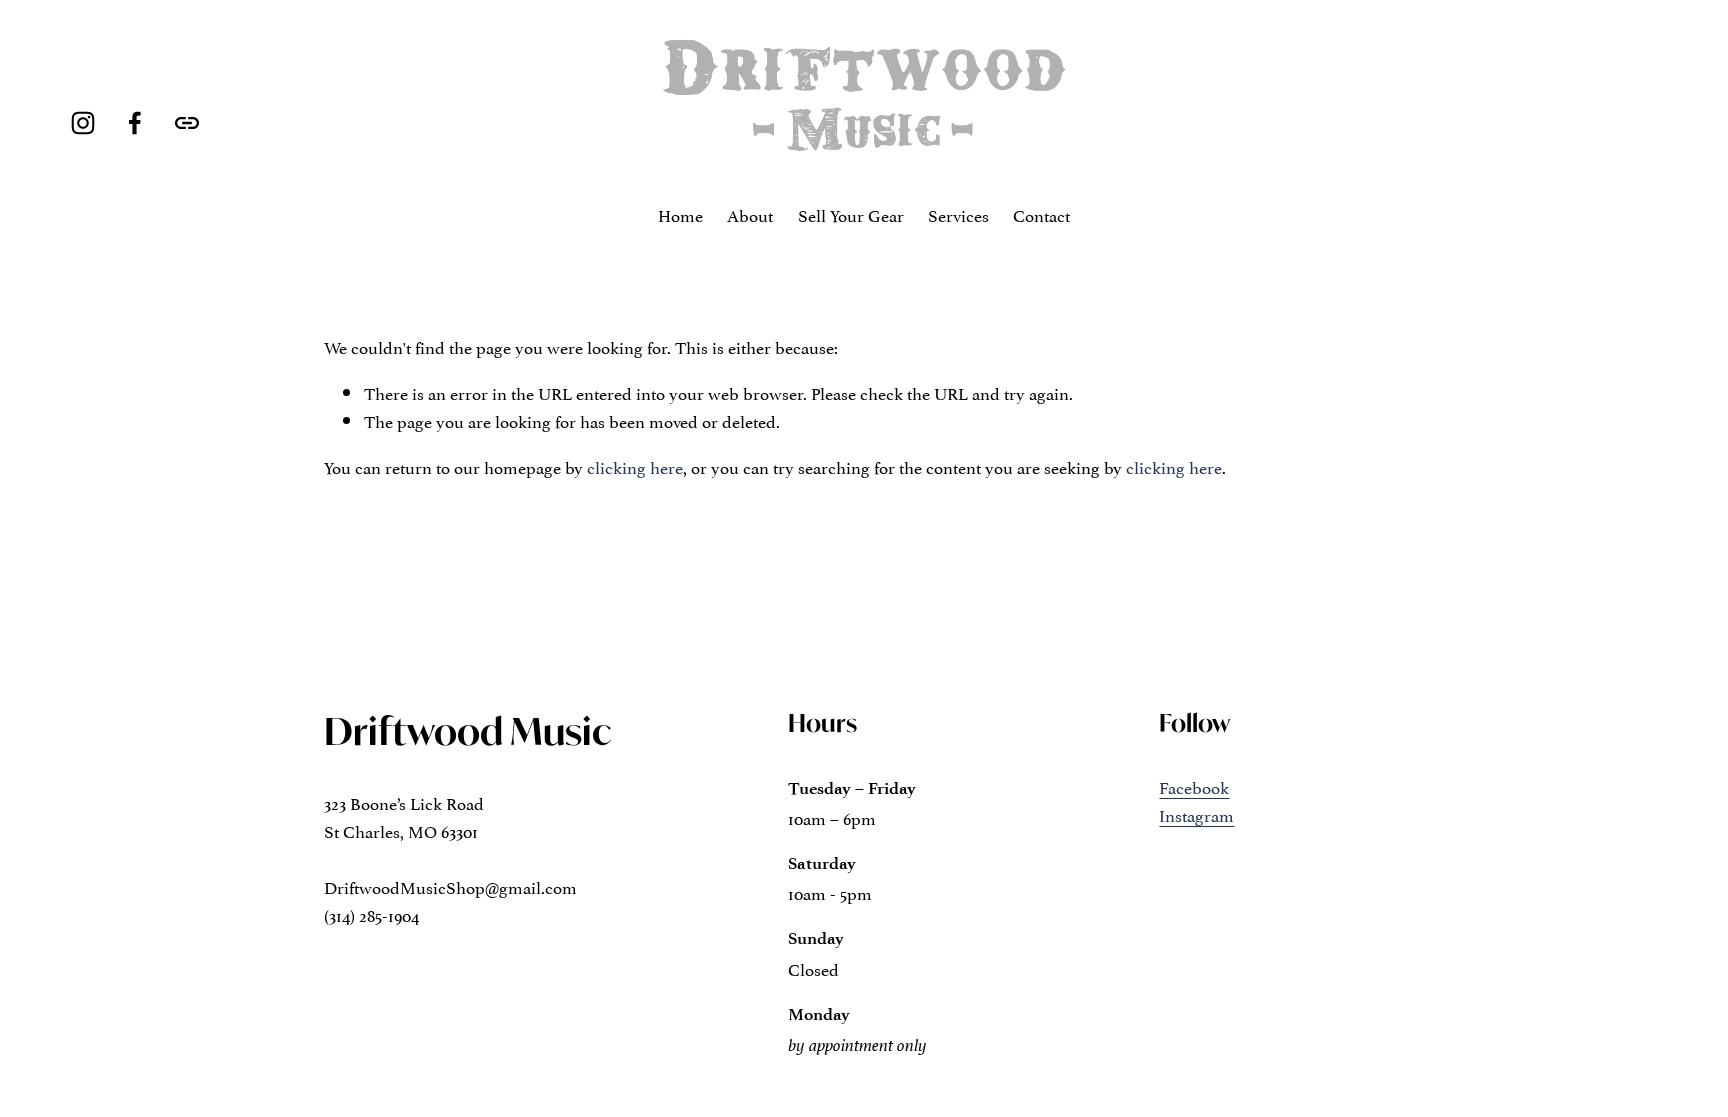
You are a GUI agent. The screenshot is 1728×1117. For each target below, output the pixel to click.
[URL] (187, 123)
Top (1684, 1072)
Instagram (1196, 814)
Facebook (1194, 786)
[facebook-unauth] (135, 123)
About (750, 214)
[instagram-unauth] (83, 123)
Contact (1041, 214)
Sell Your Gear (851, 214)
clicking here (635, 466)
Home (680, 214)
